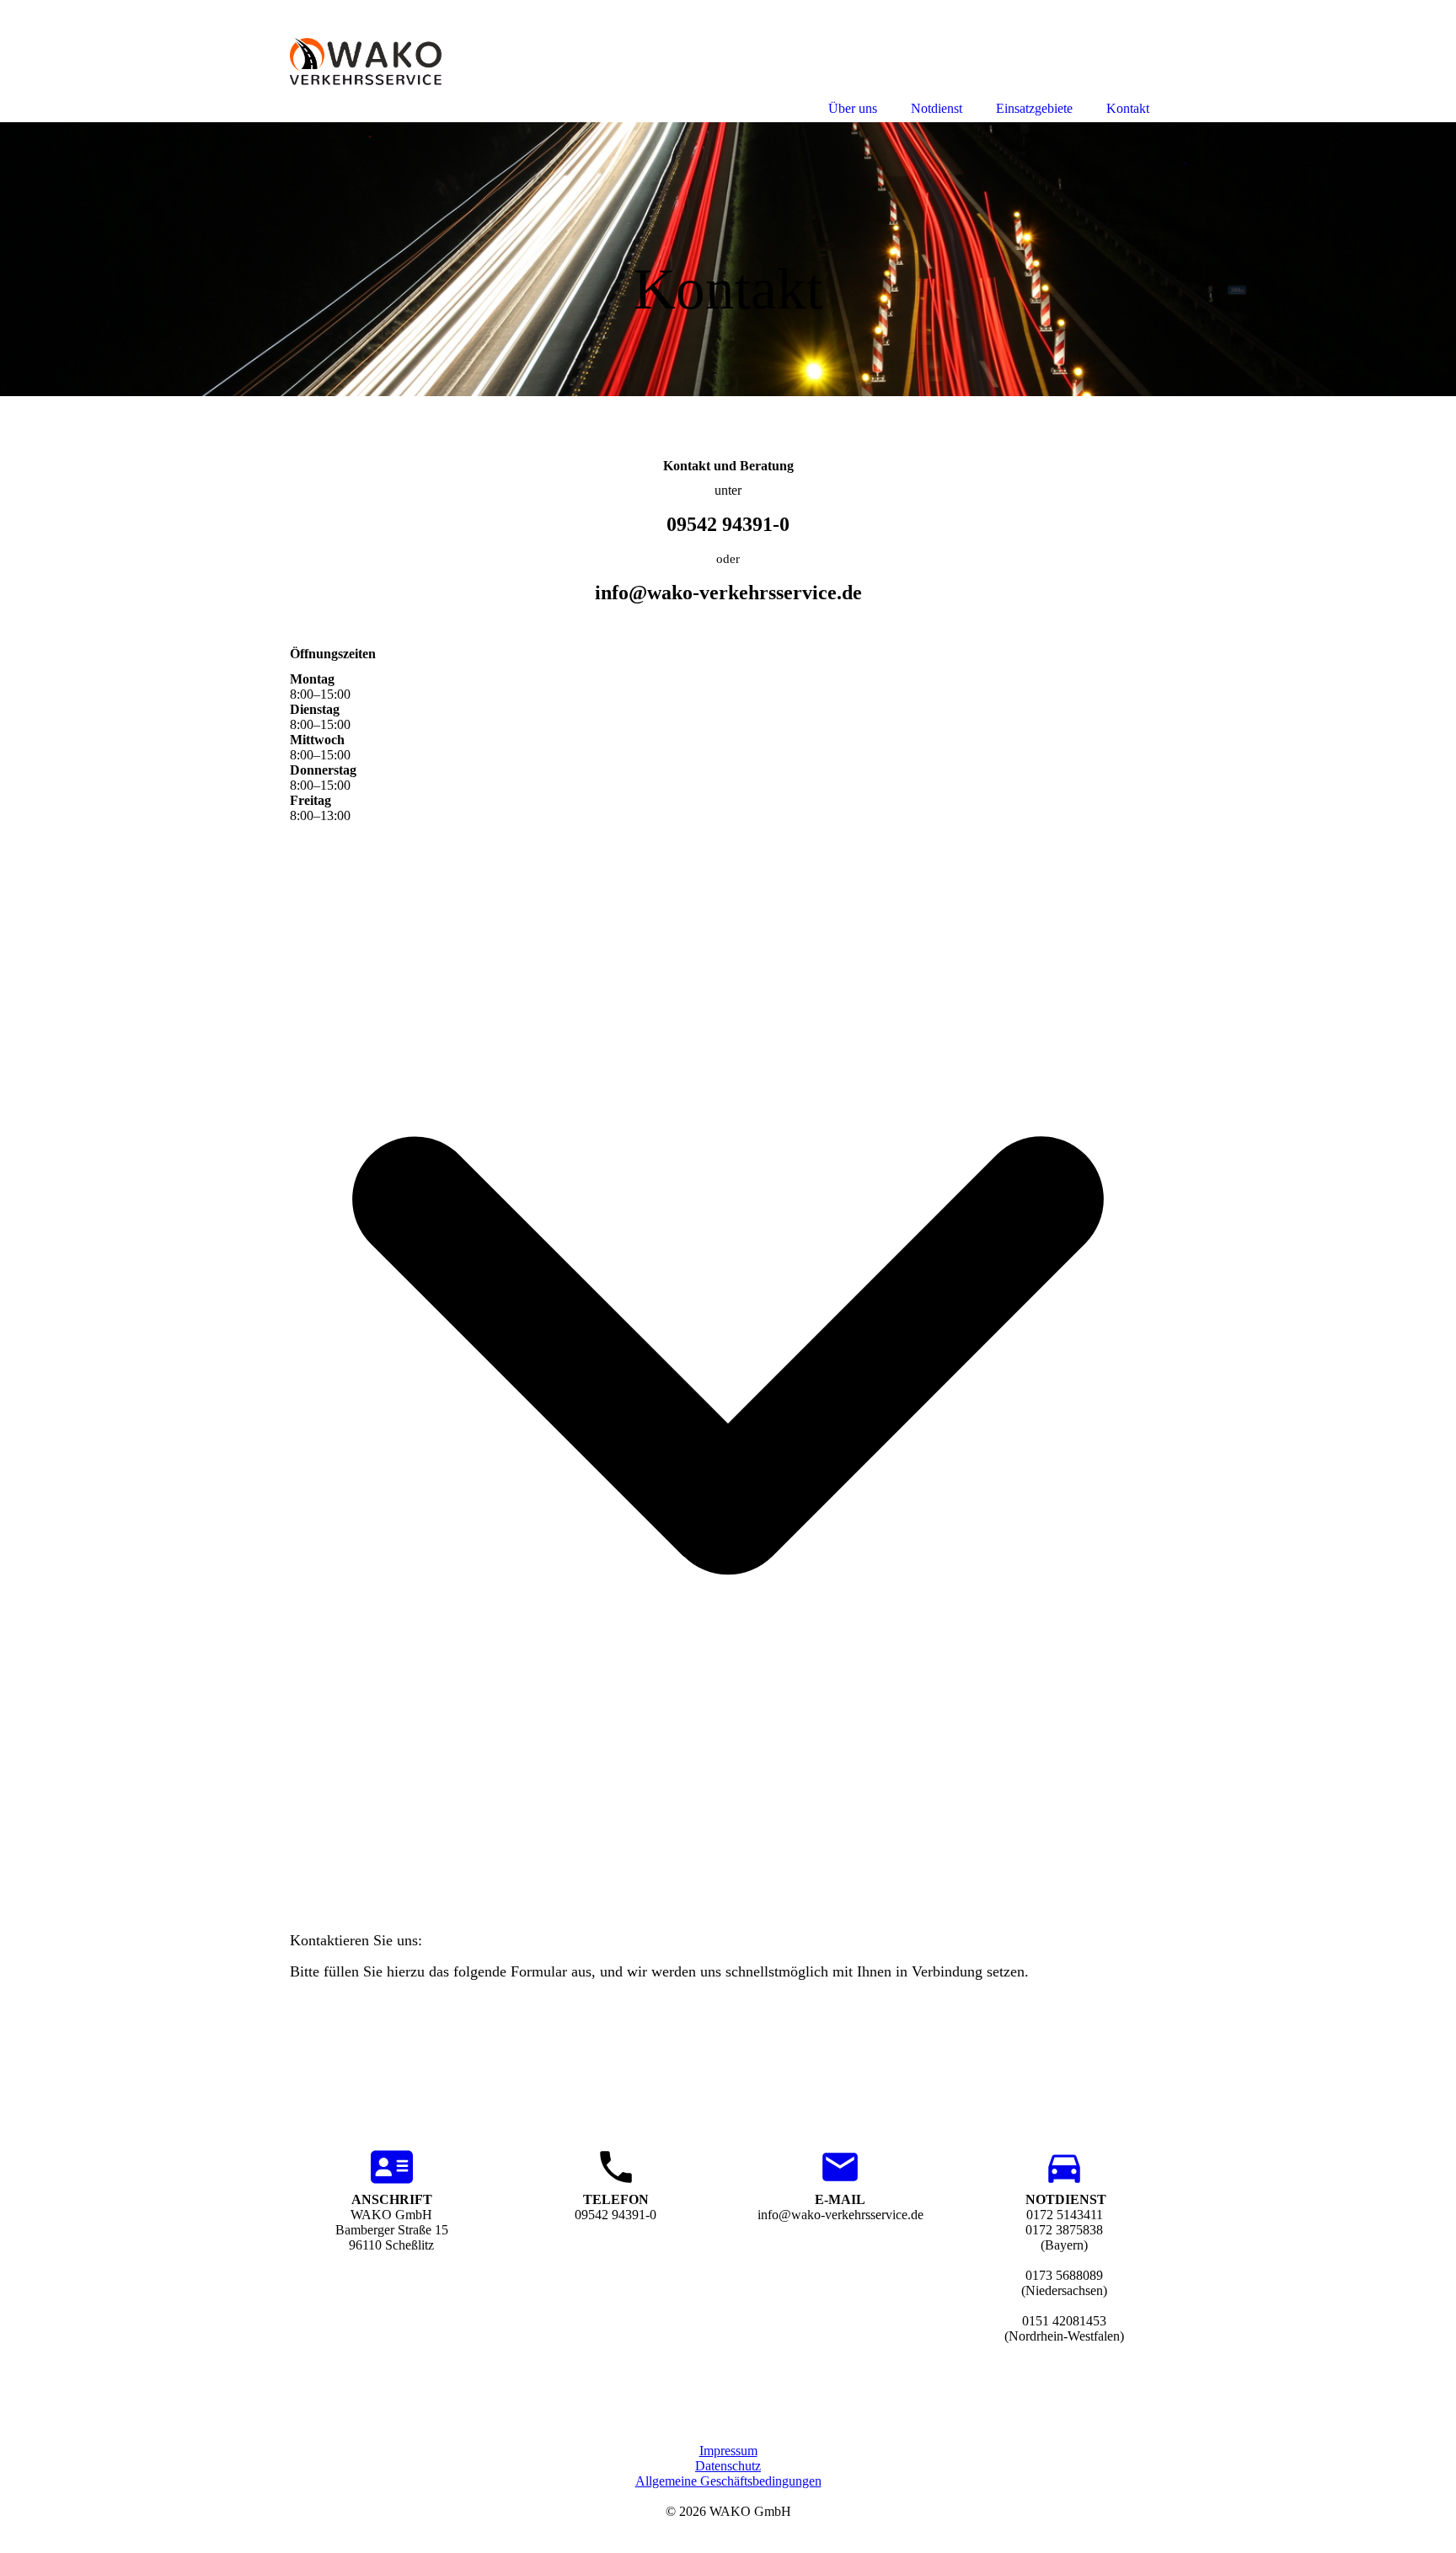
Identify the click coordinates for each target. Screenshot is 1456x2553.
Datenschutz (728, 2466)
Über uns (853, 108)
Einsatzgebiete (1034, 108)
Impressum (728, 2451)
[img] (728, 259)
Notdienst (937, 108)
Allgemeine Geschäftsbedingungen (728, 2481)
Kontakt (1128, 108)
